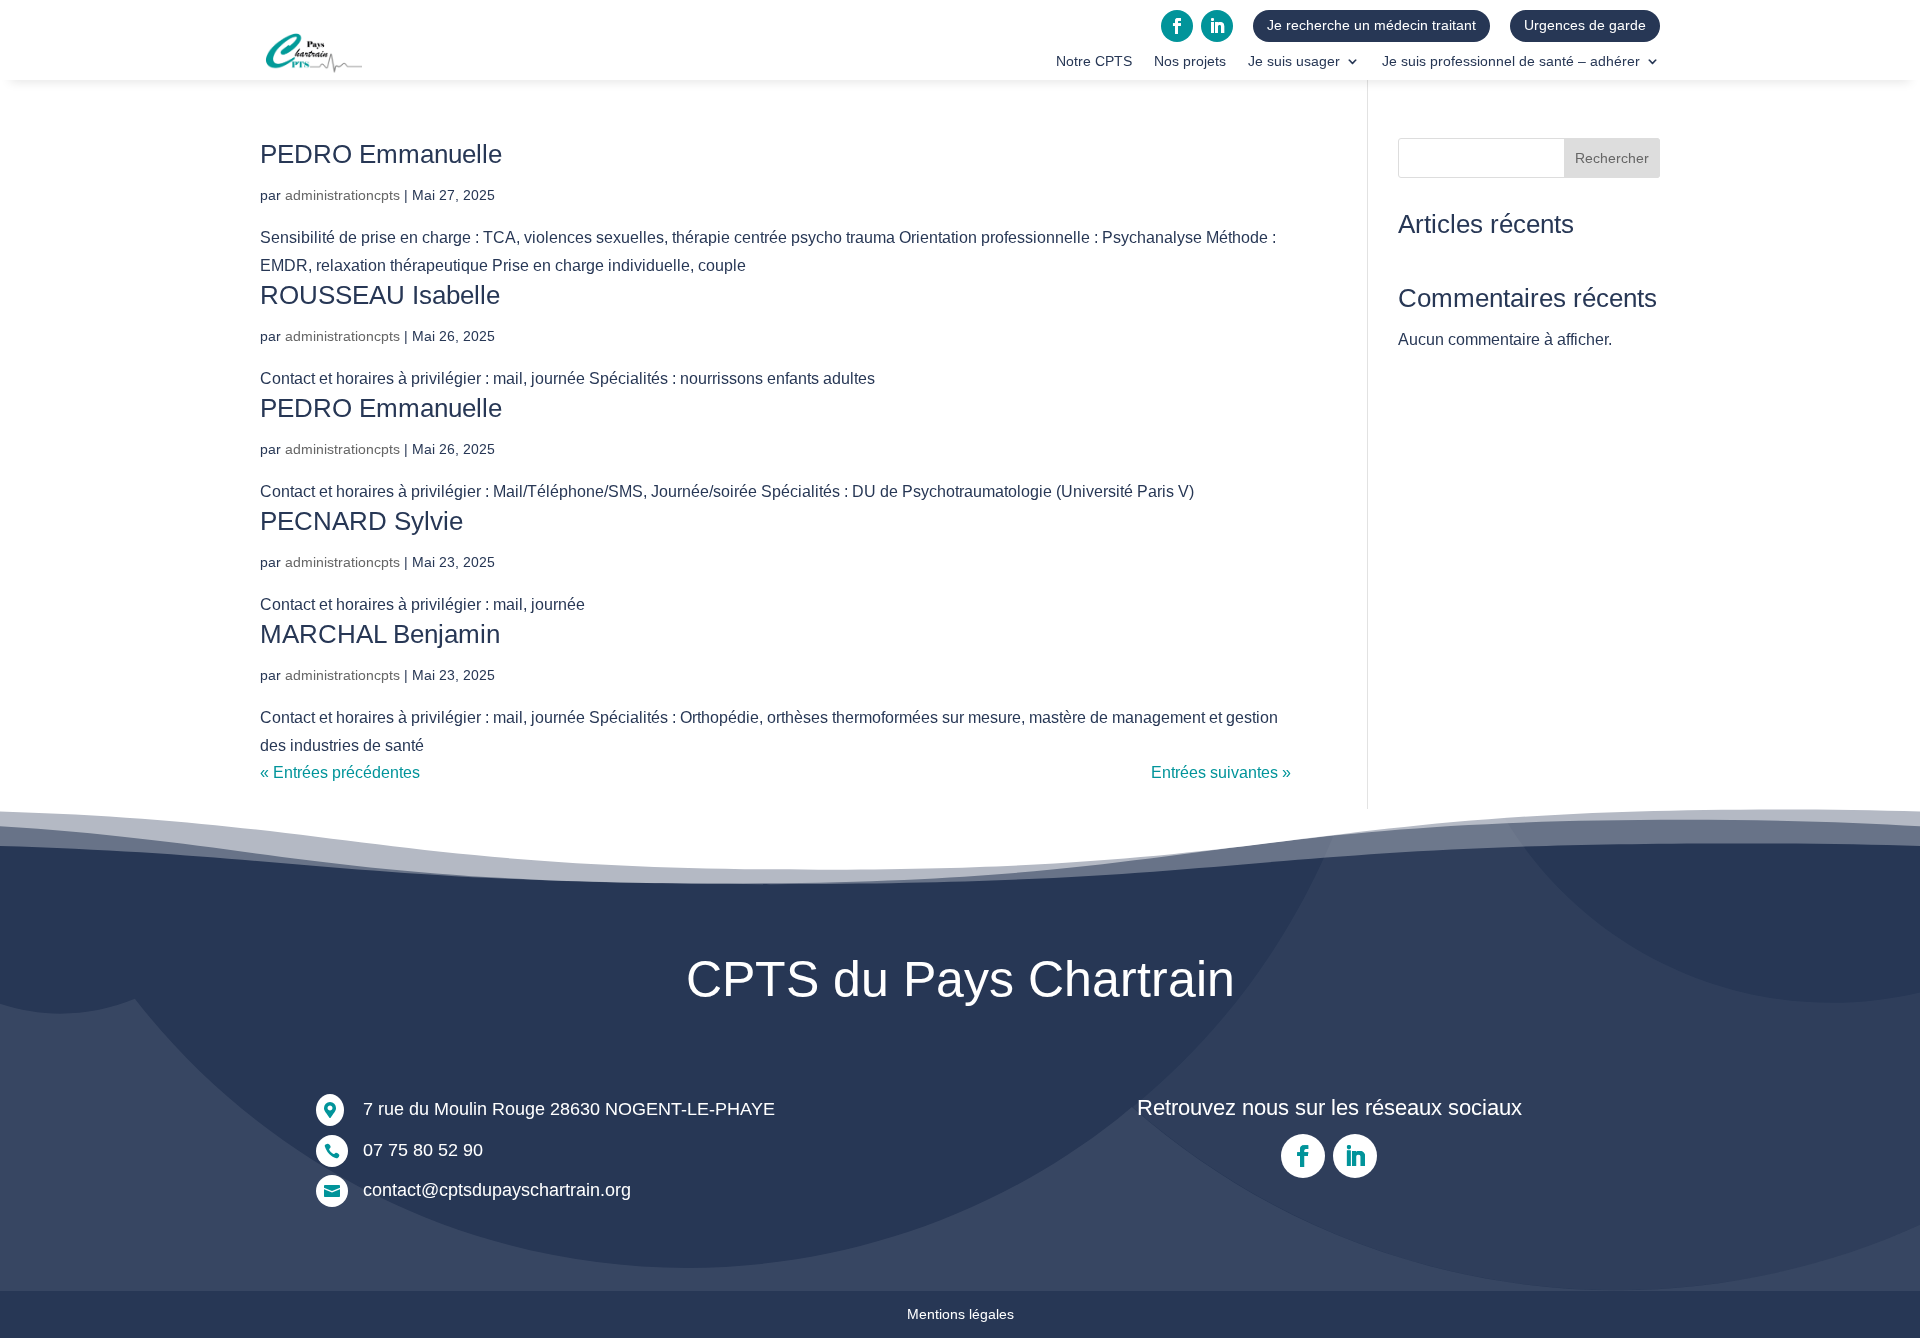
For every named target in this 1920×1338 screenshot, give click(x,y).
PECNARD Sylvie (361, 521)
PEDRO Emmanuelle (381, 154)
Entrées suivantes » (1221, 772)
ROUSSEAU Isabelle (380, 295)
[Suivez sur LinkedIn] (1217, 26)
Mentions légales (960, 1314)
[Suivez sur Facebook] (1177, 26)
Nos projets (1190, 61)
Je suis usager (1294, 61)
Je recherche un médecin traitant (1371, 25)
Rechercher (1612, 158)
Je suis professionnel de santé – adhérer (1511, 61)
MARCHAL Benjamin (380, 634)
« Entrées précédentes (340, 772)
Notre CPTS (1094, 61)
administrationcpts (342, 195)
